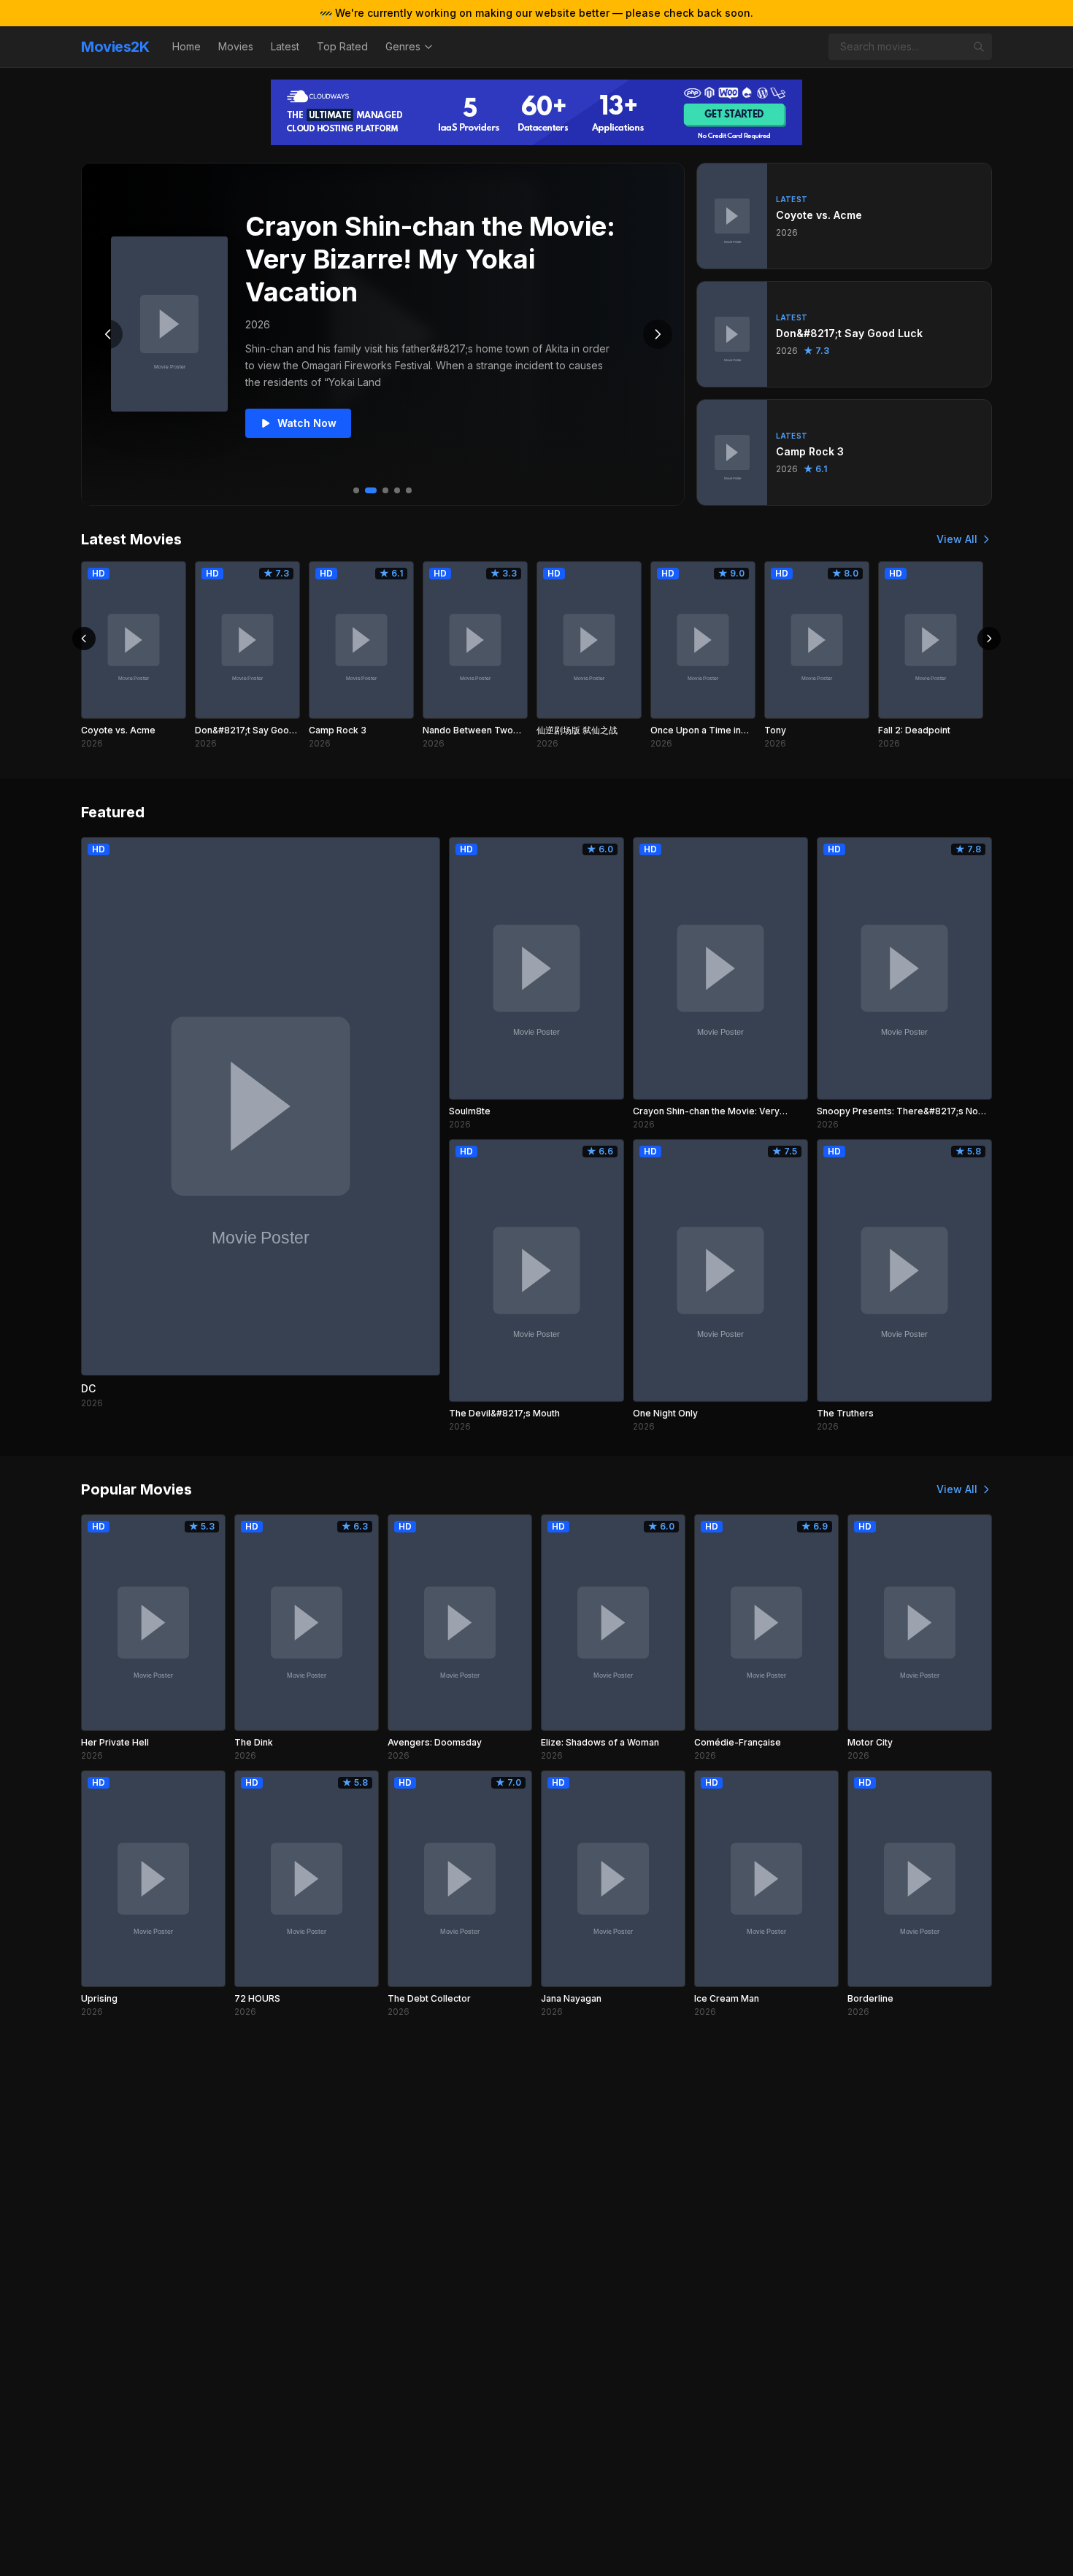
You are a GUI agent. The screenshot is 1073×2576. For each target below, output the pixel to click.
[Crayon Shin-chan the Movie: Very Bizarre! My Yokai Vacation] (169, 324)
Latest (285, 46)
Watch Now (307, 423)
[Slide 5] (409, 490)
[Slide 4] (397, 490)
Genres (403, 46)
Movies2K (115, 47)
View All (957, 539)
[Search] (979, 47)
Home (186, 46)
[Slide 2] (371, 490)
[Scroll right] (989, 639)
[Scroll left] (84, 639)
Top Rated (342, 46)
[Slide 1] (356, 490)
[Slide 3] (385, 490)
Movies (236, 46)
